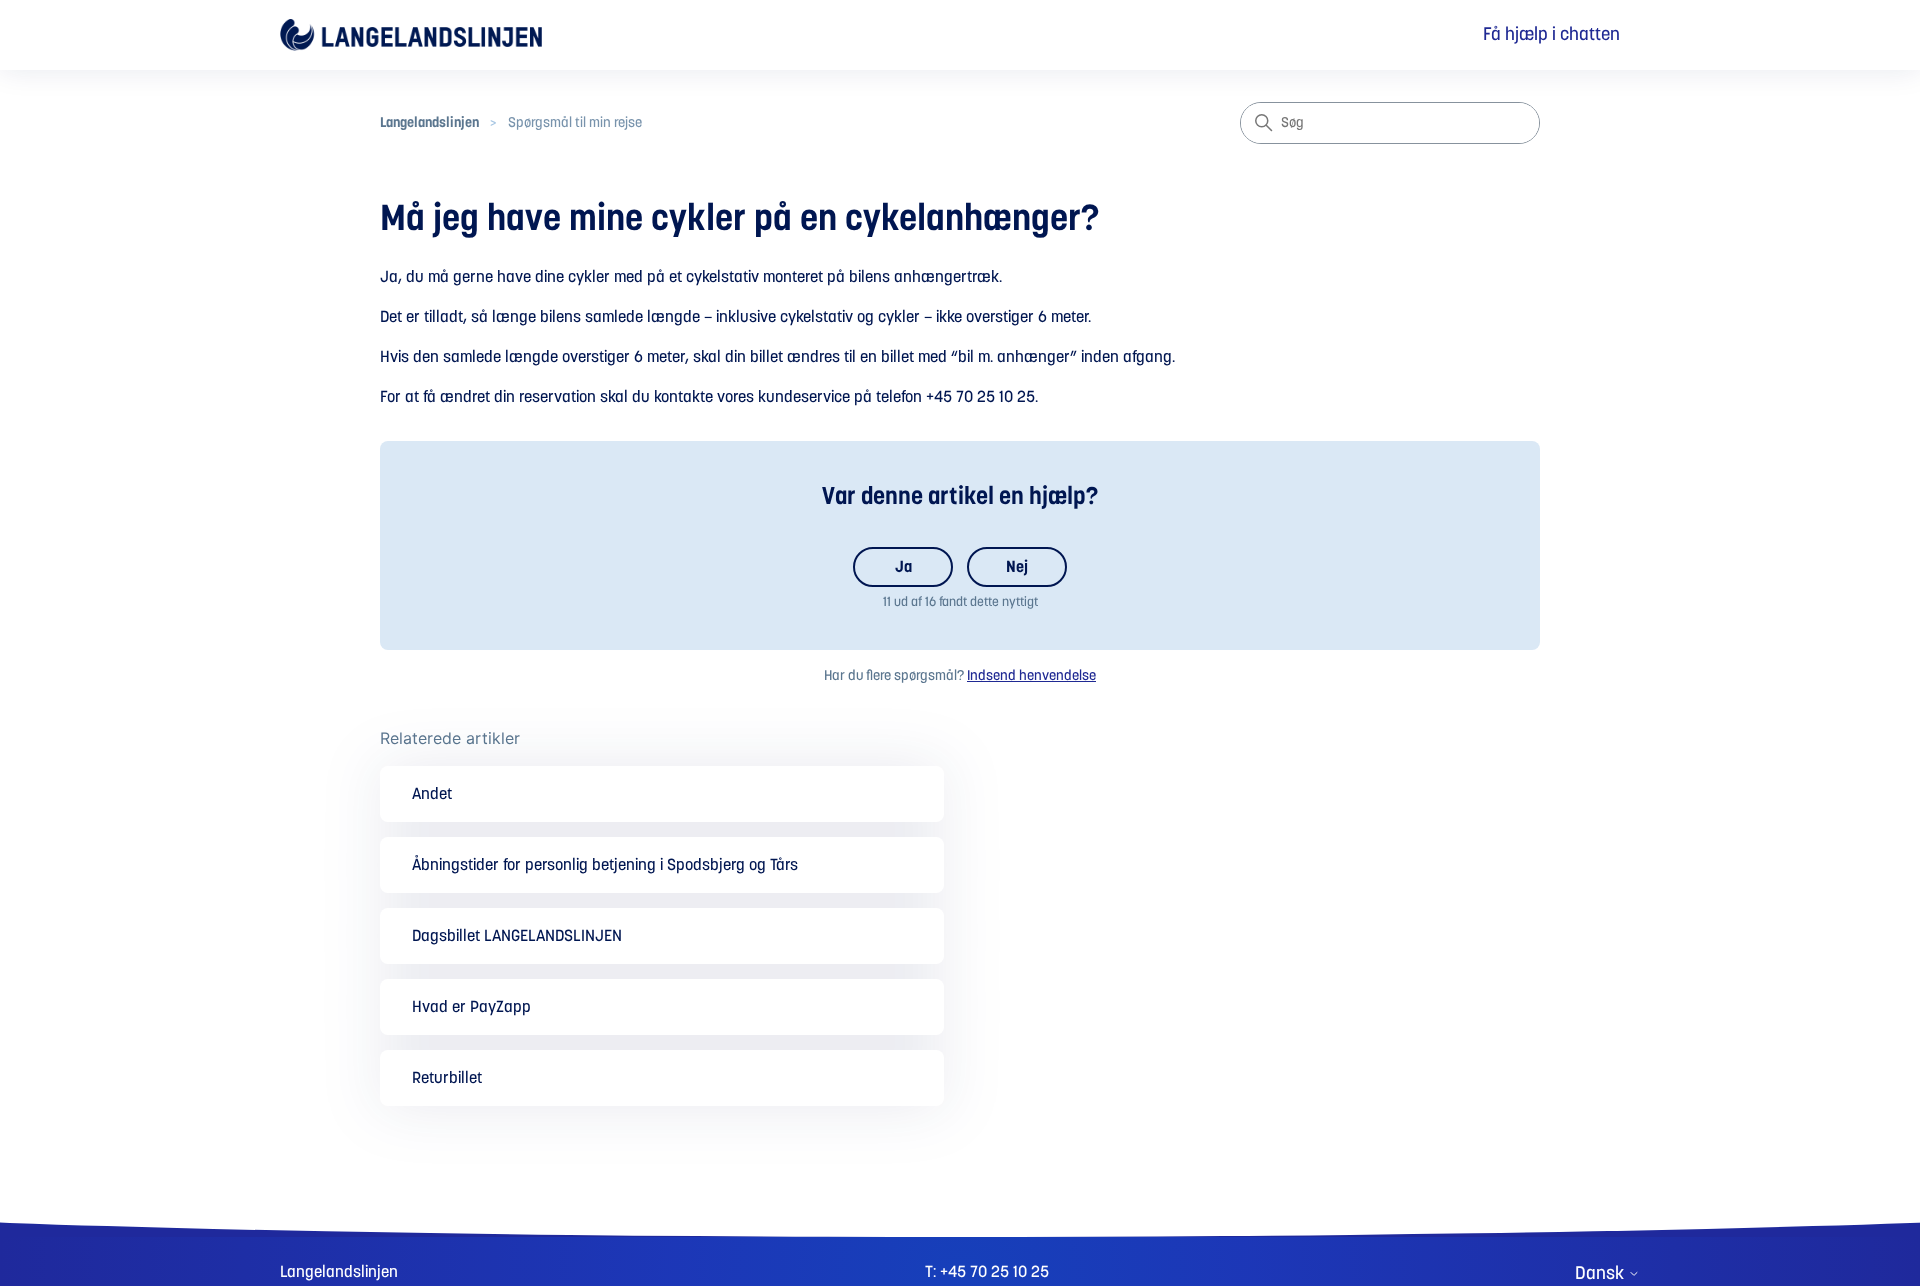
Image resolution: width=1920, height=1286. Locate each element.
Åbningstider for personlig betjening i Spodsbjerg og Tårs (605, 865)
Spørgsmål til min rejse (575, 123)
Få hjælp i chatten (1551, 35)
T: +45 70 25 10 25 (987, 1272)
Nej (1017, 567)
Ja (903, 567)
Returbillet (447, 1078)
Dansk (1601, 1274)
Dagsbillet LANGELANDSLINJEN (517, 936)
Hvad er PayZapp (471, 1007)
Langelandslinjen (429, 123)
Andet (432, 794)
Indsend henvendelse (1031, 676)
